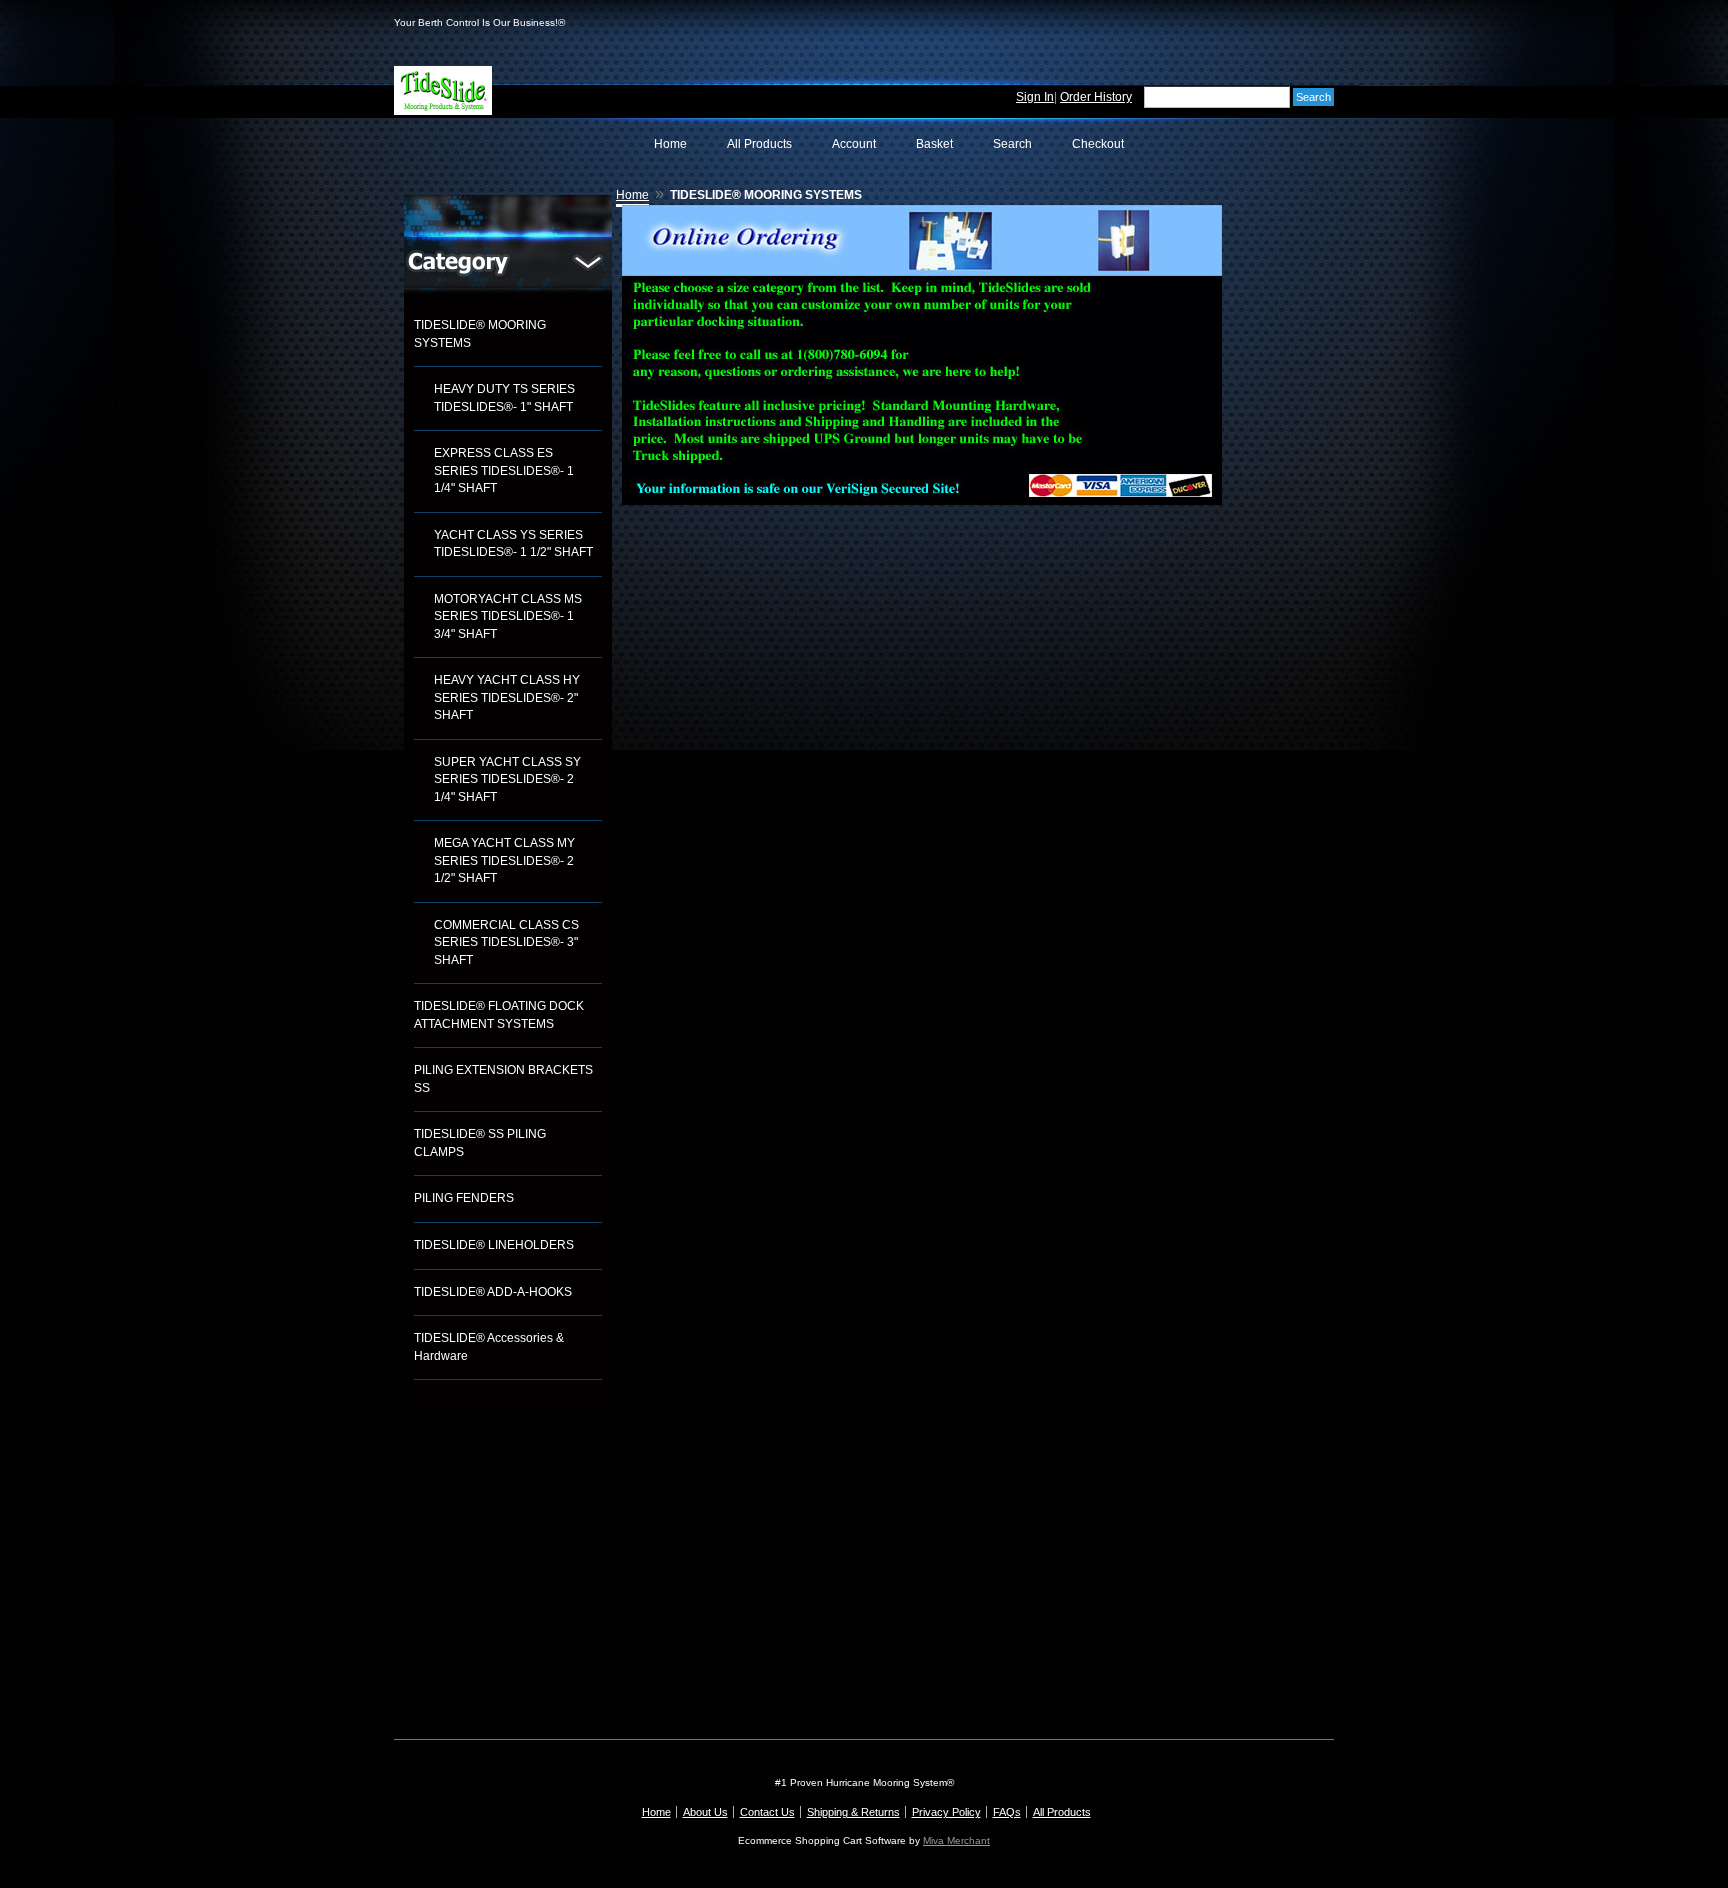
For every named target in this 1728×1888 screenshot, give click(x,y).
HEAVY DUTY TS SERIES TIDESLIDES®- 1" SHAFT (504, 398)
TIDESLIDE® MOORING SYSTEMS (480, 334)
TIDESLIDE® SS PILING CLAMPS (480, 1143)
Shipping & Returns (853, 1812)
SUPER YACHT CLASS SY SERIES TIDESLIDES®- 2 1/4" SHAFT (507, 779)
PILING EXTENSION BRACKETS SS (503, 1079)
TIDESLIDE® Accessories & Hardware (489, 1347)
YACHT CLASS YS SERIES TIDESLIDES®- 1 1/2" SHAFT (513, 544)
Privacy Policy (946, 1812)
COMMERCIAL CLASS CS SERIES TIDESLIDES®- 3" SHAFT (506, 942)
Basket (934, 144)
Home (670, 144)
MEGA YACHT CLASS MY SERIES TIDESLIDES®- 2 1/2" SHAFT (504, 860)
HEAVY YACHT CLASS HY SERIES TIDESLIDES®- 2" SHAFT (507, 697)
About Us (705, 1812)
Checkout (1098, 144)
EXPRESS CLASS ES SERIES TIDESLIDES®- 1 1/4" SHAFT (504, 470)
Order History (1096, 97)
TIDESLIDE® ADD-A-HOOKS (493, 1292)
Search (1012, 144)
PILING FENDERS (464, 1198)
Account (854, 144)
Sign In (1035, 97)
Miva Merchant (956, 1840)
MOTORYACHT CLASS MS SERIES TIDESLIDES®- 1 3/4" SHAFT (508, 616)
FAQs (1007, 1812)
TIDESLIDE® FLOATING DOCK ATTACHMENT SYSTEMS (499, 1015)
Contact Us (767, 1812)
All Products (759, 144)
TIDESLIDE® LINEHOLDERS (494, 1245)
